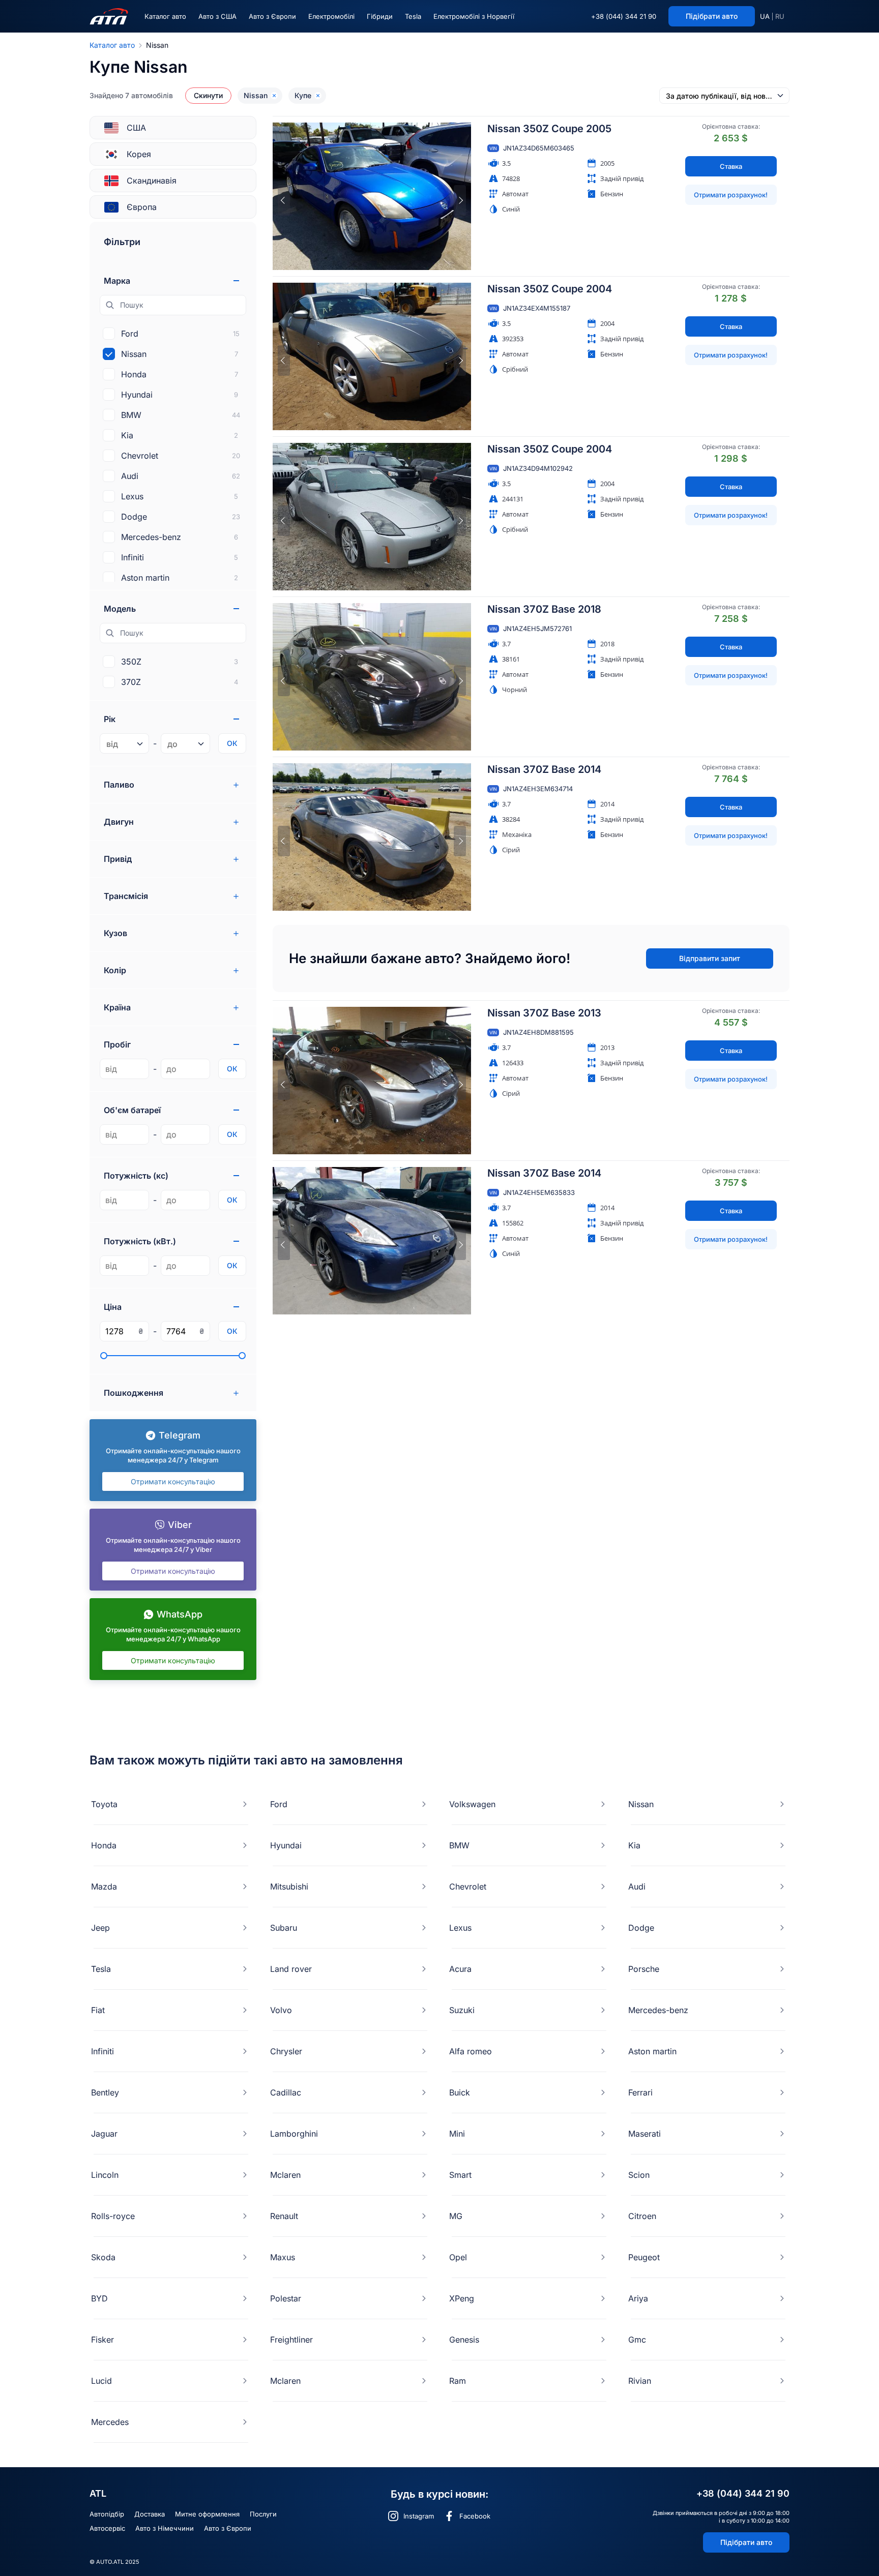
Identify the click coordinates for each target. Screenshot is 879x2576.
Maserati (644, 2134)
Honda (104, 1845)
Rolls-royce (113, 2216)
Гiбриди (380, 16)
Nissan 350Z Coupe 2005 (549, 129)
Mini (457, 2134)
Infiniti (102, 2051)
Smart (460, 2175)
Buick (460, 2092)
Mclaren (285, 2175)
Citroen (642, 2216)
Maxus (283, 2257)
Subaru (284, 1928)
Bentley (105, 2092)
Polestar (286, 2298)
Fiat (98, 2010)
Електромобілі (331, 16)
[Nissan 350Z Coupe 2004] (372, 356)
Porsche (644, 1969)
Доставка (150, 2514)
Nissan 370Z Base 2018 (544, 609)
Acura (460, 1969)
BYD (99, 2298)
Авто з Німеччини (165, 2528)
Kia (634, 1845)
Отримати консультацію (173, 1481)
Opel (458, 2257)
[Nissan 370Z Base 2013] (372, 1081)
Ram (458, 2381)
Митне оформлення (207, 2514)
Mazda (104, 1886)
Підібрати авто (746, 2542)
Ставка (731, 166)
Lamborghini (294, 2134)
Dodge (641, 1928)
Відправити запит (710, 958)
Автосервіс (107, 2528)
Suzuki (462, 2010)
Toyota (104, 1804)
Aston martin (652, 2051)
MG (456, 2216)
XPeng (462, 2298)
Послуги (263, 2514)
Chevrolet (468, 1886)
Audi (637, 1886)
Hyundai (286, 1845)
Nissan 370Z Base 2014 (544, 769)
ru (780, 16)
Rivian (640, 2381)
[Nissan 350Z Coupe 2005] (372, 196)
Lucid (101, 2381)
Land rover (291, 1969)
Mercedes (110, 2422)
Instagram (419, 2516)
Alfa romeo (471, 2051)
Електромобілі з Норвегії (474, 16)
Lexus (460, 1928)
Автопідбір (107, 2514)
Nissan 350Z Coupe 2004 (550, 289)
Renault (284, 2216)
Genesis (464, 2340)
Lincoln (105, 2175)
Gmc (637, 2340)
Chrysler (286, 2051)
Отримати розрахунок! (731, 195)
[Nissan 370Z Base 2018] (372, 677)
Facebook (475, 2516)
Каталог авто (165, 16)
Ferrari (640, 2092)
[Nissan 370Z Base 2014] (372, 837)
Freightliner (291, 2340)
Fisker (102, 2340)
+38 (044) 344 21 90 (624, 16)
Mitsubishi (289, 1886)
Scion (639, 2175)
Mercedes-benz (658, 2010)
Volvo (281, 2010)
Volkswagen (472, 1804)
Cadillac (286, 2092)
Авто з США (217, 16)
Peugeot (644, 2257)
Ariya (638, 2298)
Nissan (641, 1804)
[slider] (104, 1356)
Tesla (413, 16)
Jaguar (104, 2134)
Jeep (100, 1928)
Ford (279, 1804)
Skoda (103, 2257)
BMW (459, 1845)
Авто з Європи (272, 16)
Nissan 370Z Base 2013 (544, 1013)
